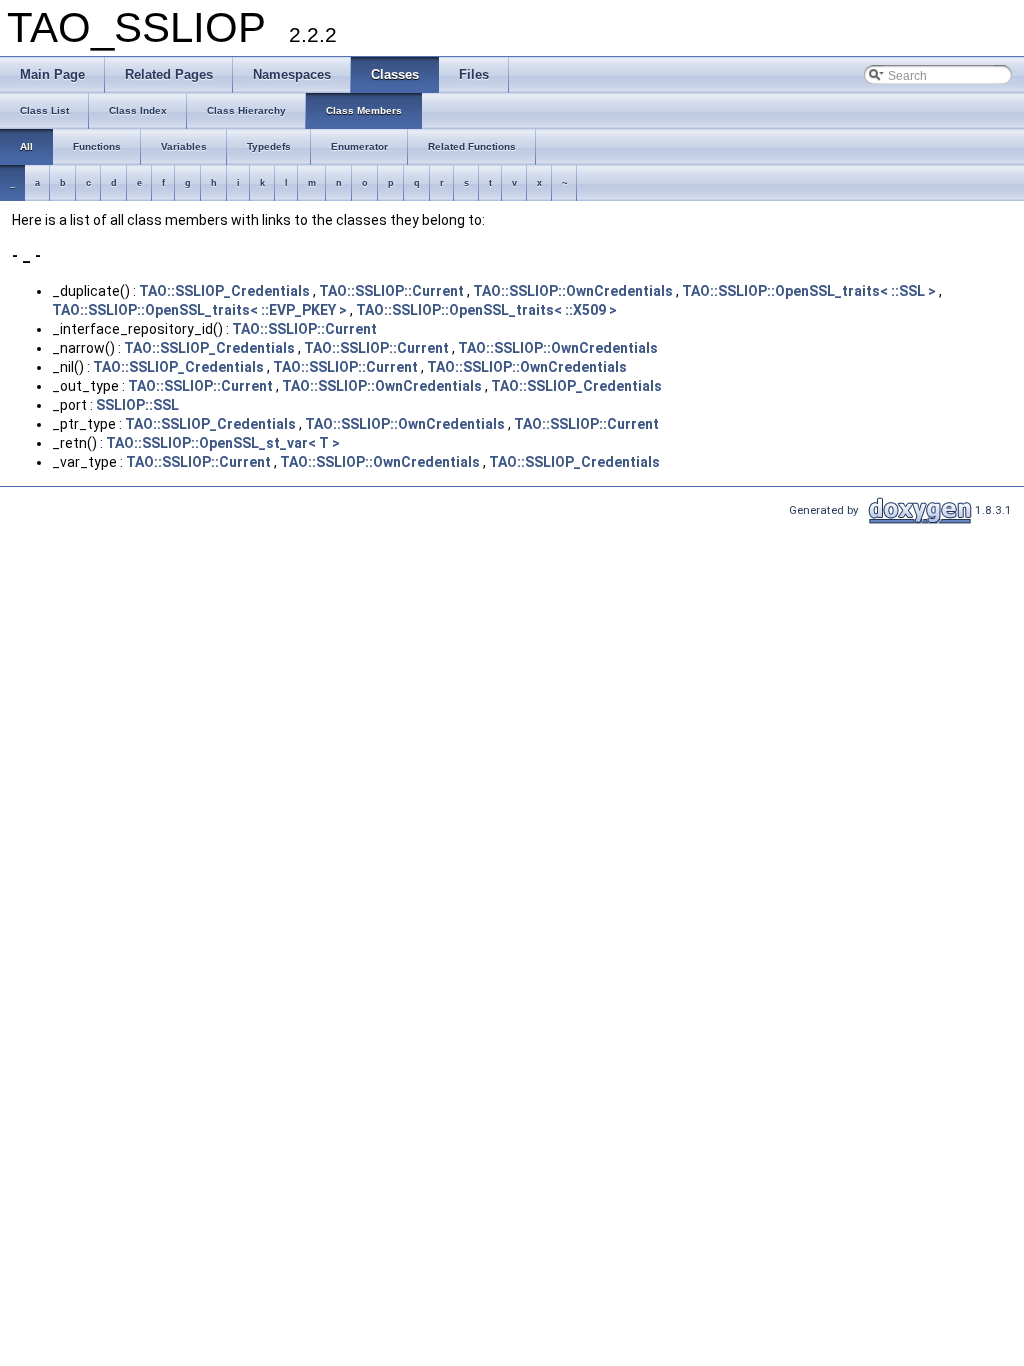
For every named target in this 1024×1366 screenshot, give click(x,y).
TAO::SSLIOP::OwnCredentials (573, 291)
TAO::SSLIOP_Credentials (224, 291)
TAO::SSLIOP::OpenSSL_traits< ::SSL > (809, 291)
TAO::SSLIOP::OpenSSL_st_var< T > (223, 443)
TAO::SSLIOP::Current (391, 291)
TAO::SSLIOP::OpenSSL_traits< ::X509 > (486, 310)
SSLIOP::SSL (137, 405)
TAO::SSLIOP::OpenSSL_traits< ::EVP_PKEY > (199, 310)
